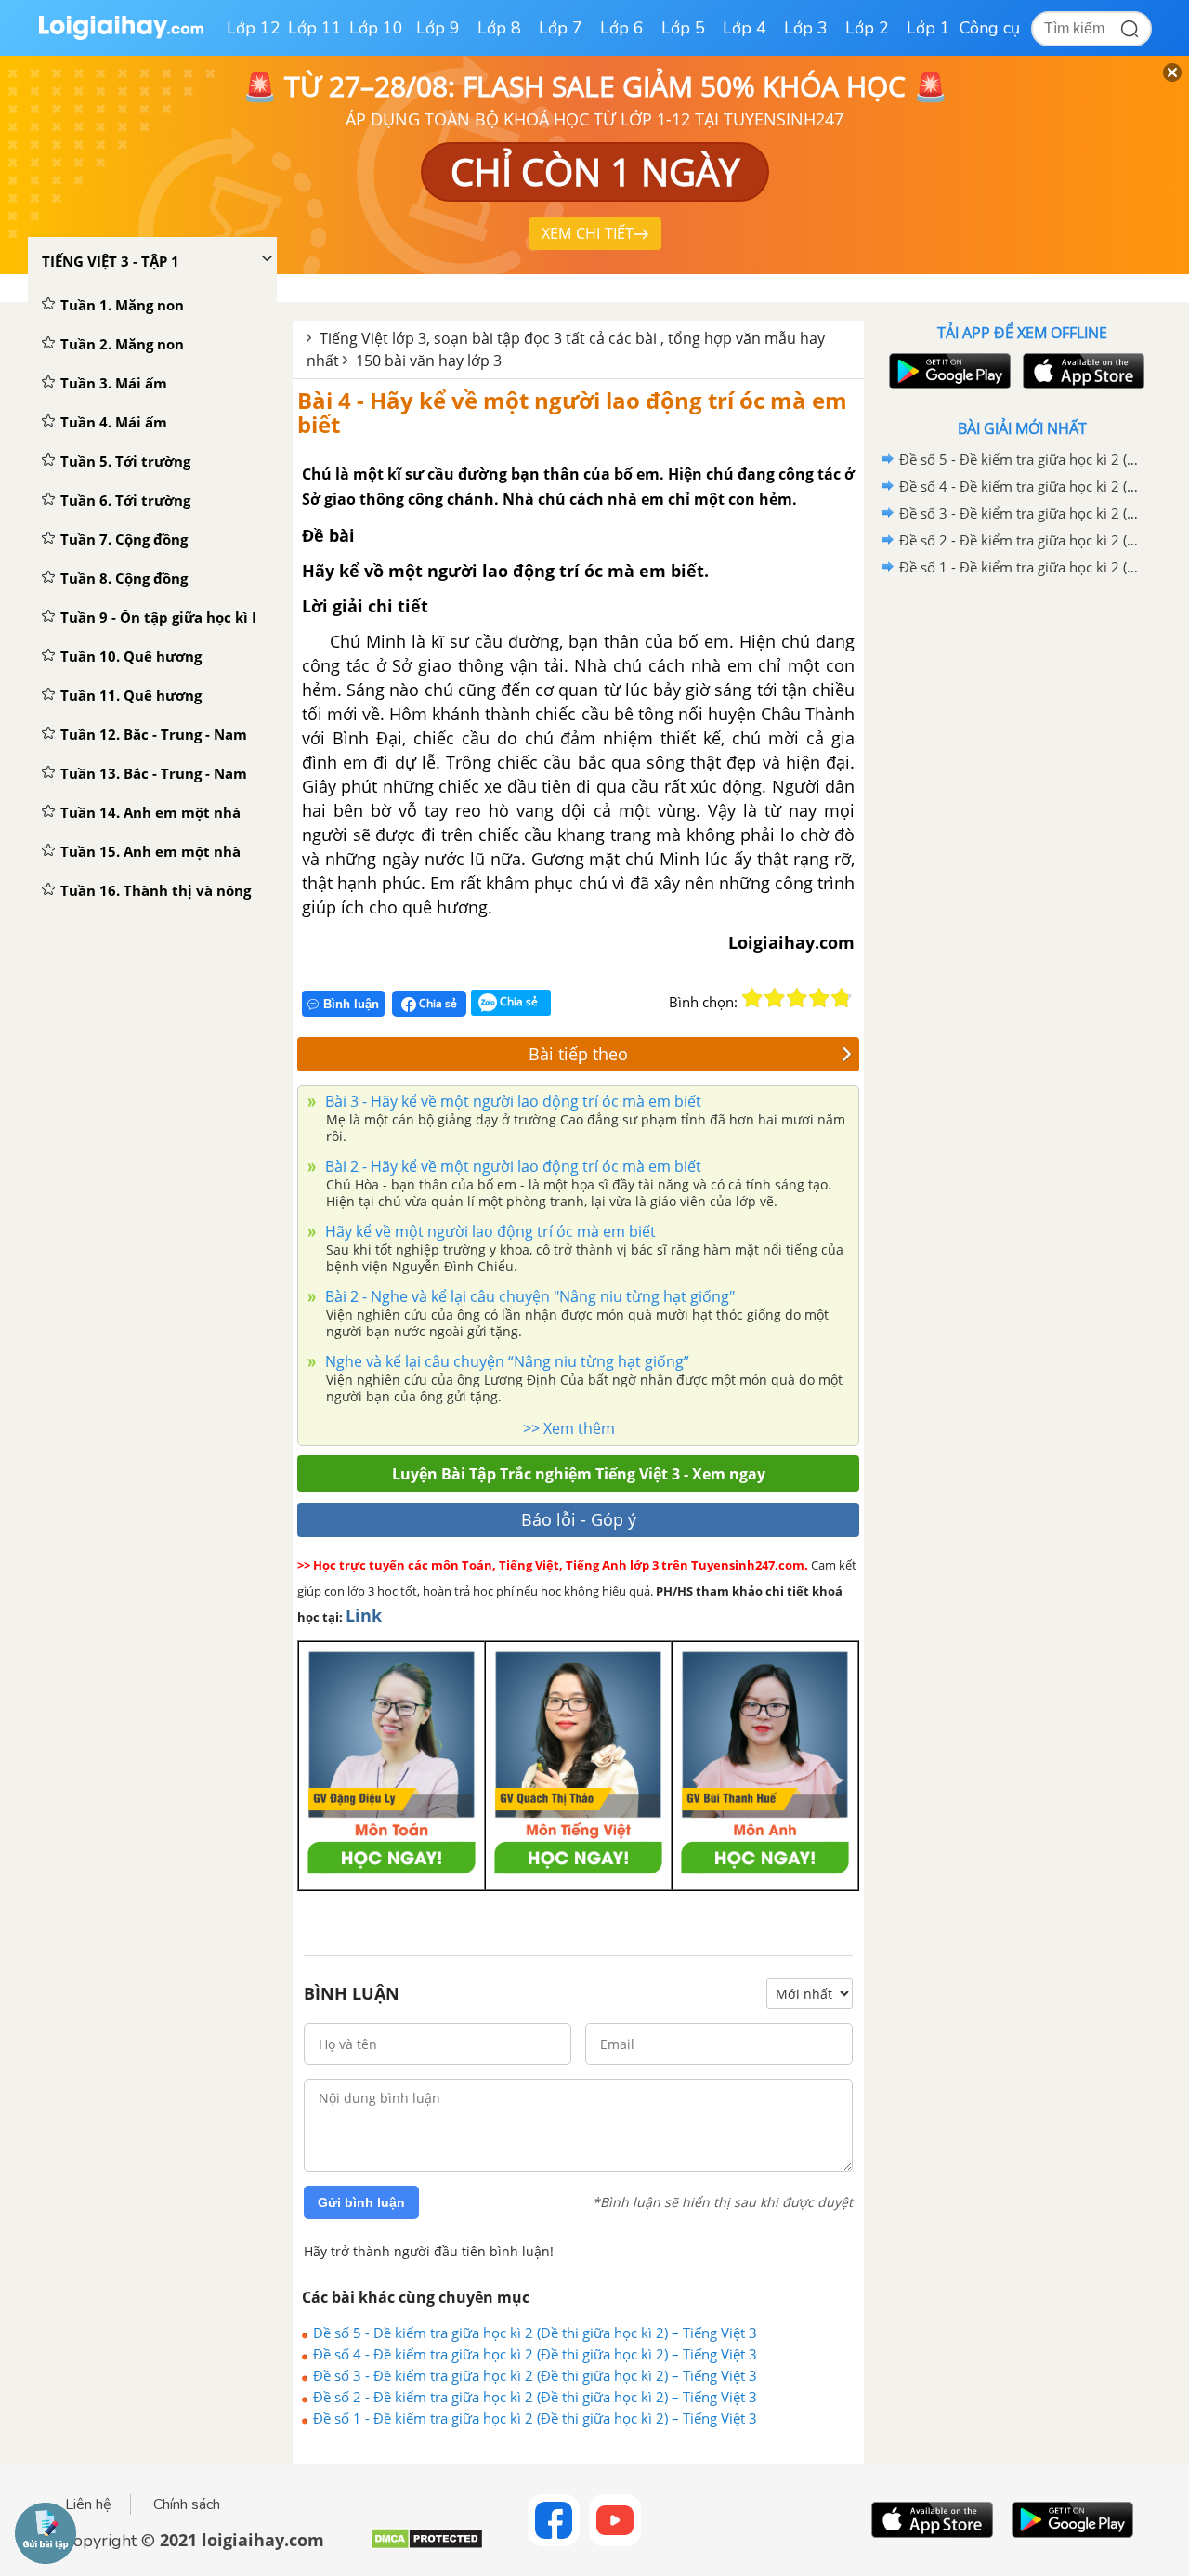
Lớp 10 (376, 28)
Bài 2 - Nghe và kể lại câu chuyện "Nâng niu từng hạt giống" (528, 1296)
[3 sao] (797, 998)
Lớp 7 (561, 28)
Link (364, 1615)
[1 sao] (752, 998)
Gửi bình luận (361, 2202)
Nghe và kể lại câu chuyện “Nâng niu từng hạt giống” (505, 1361)
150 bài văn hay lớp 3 (429, 361)
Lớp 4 (745, 28)
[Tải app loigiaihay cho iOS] (1081, 371)
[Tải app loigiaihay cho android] (947, 371)
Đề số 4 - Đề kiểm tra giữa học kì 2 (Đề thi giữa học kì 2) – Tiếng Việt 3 (535, 2354)
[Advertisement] (1022, 876)
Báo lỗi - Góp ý (579, 1519)
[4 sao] (819, 998)
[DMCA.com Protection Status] (427, 2546)
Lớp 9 (438, 28)
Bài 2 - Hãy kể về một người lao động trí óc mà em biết (511, 1166)
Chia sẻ (437, 1003)
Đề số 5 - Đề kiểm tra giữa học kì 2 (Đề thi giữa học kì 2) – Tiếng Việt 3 (535, 2333)
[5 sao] (842, 998)
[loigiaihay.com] (121, 36)
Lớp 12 (254, 28)
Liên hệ (88, 2504)
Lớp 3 (806, 28)
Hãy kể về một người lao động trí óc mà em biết (489, 1231)
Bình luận (351, 1004)
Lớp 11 (315, 28)
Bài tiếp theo (578, 1054)
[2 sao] (775, 998)
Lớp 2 (867, 28)
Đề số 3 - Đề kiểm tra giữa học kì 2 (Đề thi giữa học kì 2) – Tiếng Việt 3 (535, 2375)
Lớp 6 (622, 28)
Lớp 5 (683, 28)
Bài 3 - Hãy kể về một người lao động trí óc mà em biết (511, 1101)
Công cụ (990, 28)
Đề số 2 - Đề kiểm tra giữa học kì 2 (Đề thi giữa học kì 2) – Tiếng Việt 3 (535, 2397)
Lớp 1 (928, 28)
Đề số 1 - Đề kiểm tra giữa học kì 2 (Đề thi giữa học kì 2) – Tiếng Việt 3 (535, 2418)
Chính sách (187, 2504)
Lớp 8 (499, 28)
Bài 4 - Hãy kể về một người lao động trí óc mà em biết (572, 412)
